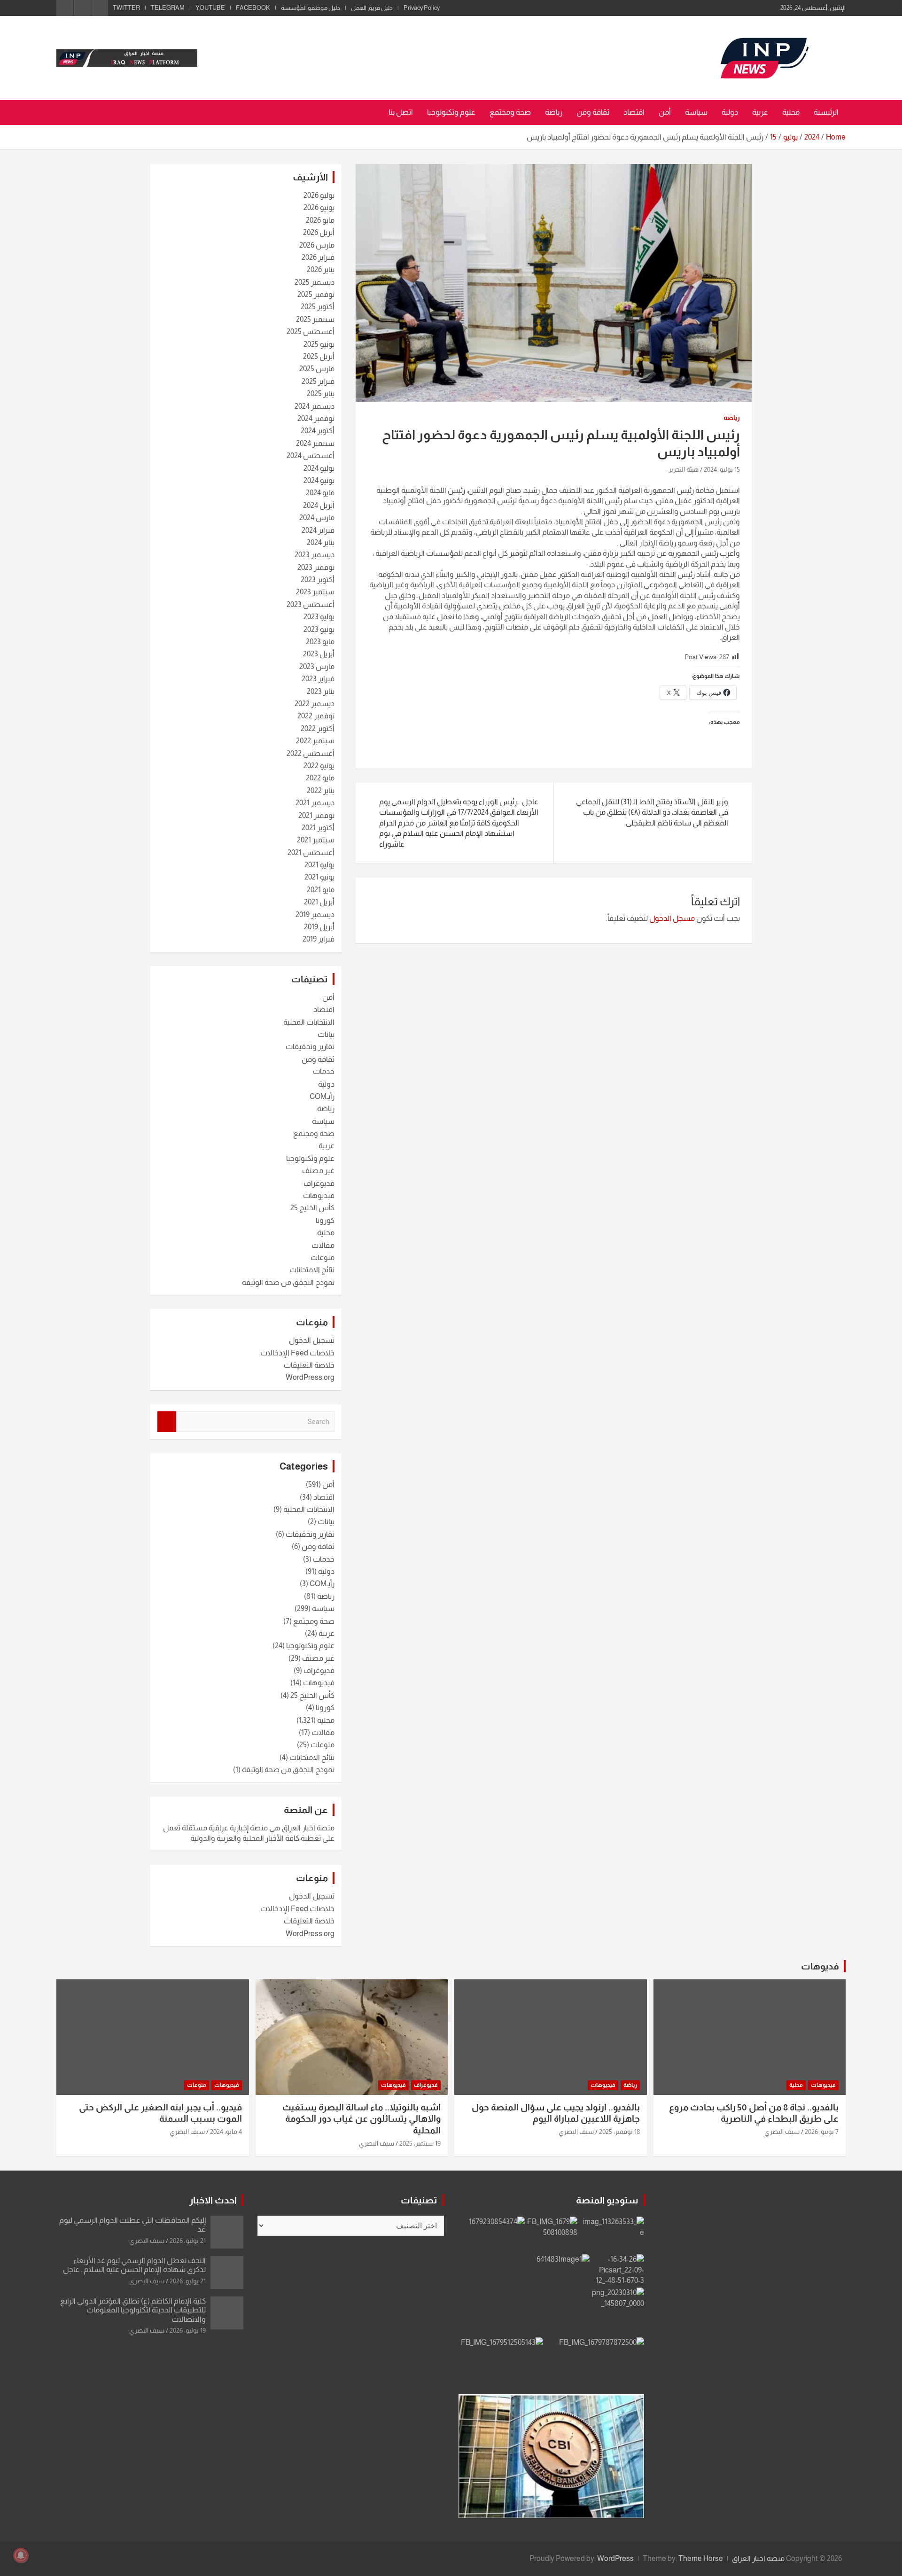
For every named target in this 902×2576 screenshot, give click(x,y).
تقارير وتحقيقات (310, 1047)
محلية (791, 112)
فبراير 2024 (318, 530)
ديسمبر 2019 (315, 914)
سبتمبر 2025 (315, 319)
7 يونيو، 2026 (822, 2132)
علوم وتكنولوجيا (451, 112)
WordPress (615, 2558)
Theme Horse (701, 2558)
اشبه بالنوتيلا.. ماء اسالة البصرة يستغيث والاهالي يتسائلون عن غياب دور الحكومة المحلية (362, 2119)
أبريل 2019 (319, 927)
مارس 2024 (317, 518)
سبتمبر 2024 (315, 443)
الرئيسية (826, 112)
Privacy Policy (422, 8)
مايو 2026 (320, 220)
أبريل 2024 (319, 505)
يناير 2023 (321, 691)
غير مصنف (318, 1171)
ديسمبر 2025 (315, 282)
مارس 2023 (317, 666)
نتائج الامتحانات (312, 1270)
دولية (730, 112)
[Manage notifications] (21, 2555)
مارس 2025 (317, 369)
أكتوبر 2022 (318, 728)
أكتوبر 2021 (318, 828)
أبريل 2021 (319, 902)
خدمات (324, 1071)
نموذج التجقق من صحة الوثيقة (288, 1282)
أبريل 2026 (319, 232)
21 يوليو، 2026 (188, 2241)
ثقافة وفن (593, 112)
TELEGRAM (168, 8)
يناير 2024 (321, 542)
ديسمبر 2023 (315, 555)
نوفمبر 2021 (316, 815)
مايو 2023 (320, 642)
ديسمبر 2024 (315, 406)
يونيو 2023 (319, 629)
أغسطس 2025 (311, 331)
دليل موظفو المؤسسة (311, 8)
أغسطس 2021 (311, 852)
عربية (760, 112)
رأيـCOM (322, 1096)
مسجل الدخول (672, 918)
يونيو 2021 (319, 877)
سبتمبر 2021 (316, 840)
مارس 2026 (317, 245)
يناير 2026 (321, 269)
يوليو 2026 (319, 195)
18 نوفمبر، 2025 (619, 2132)
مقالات (323, 1245)
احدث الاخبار (213, 2200)
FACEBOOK (253, 8)
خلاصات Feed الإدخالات (297, 1353)
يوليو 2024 (319, 468)
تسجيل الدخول (312, 1340)
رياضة (554, 112)
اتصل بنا (401, 112)
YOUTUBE (210, 8)
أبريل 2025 (319, 356)
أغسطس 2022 (311, 753)
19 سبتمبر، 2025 (420, 2143)
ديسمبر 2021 (315, 803)
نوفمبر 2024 (316, 418)
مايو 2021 (321, 890)
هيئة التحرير (684, 469)
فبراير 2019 (319, 939)
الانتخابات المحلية (309, 1022)
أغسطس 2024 (311, 455)
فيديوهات (319, 1195)
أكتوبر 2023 (318, 580)
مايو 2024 (320, 493)
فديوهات (820, 1966)
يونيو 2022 (319, 766)
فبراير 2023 (318, 679)
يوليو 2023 (319, 617)
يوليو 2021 (319, 865)
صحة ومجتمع (510, 112)
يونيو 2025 (319, 344)
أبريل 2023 (319, 654)
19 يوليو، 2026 (188, 2330)
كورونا (325, 1220)
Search (167, 1422)
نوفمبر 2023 (316, 567)
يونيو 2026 (319, 207)
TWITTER (126, 8)
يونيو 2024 (319, 480)
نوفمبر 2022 (316, 716)
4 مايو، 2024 (226, 2132)
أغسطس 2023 (311, 604)
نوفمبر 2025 (316, 294)
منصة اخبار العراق (758, 2558)
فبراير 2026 (318, 257)
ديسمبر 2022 (315, 704)
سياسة (696, 112)
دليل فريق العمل (372, 8)
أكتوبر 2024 (318, 431)
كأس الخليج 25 (312, 1208)
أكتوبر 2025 (318, 307)
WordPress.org (310, 1377)
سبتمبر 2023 (315, 592)
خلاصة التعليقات (309, 1365)
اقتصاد (634, 112)
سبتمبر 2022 (315, 741)
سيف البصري (782, 2132)
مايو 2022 (320, 778)
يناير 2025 (321, 393)
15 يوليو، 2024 (722, 469)
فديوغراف (319, 1183)
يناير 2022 (321, 790)
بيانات (326, 1034)
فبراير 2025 (318, 381)
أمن (665, 112)
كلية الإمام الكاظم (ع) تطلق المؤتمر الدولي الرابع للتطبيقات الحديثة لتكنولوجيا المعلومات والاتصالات (133, 2310)
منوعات (323, 1257)
